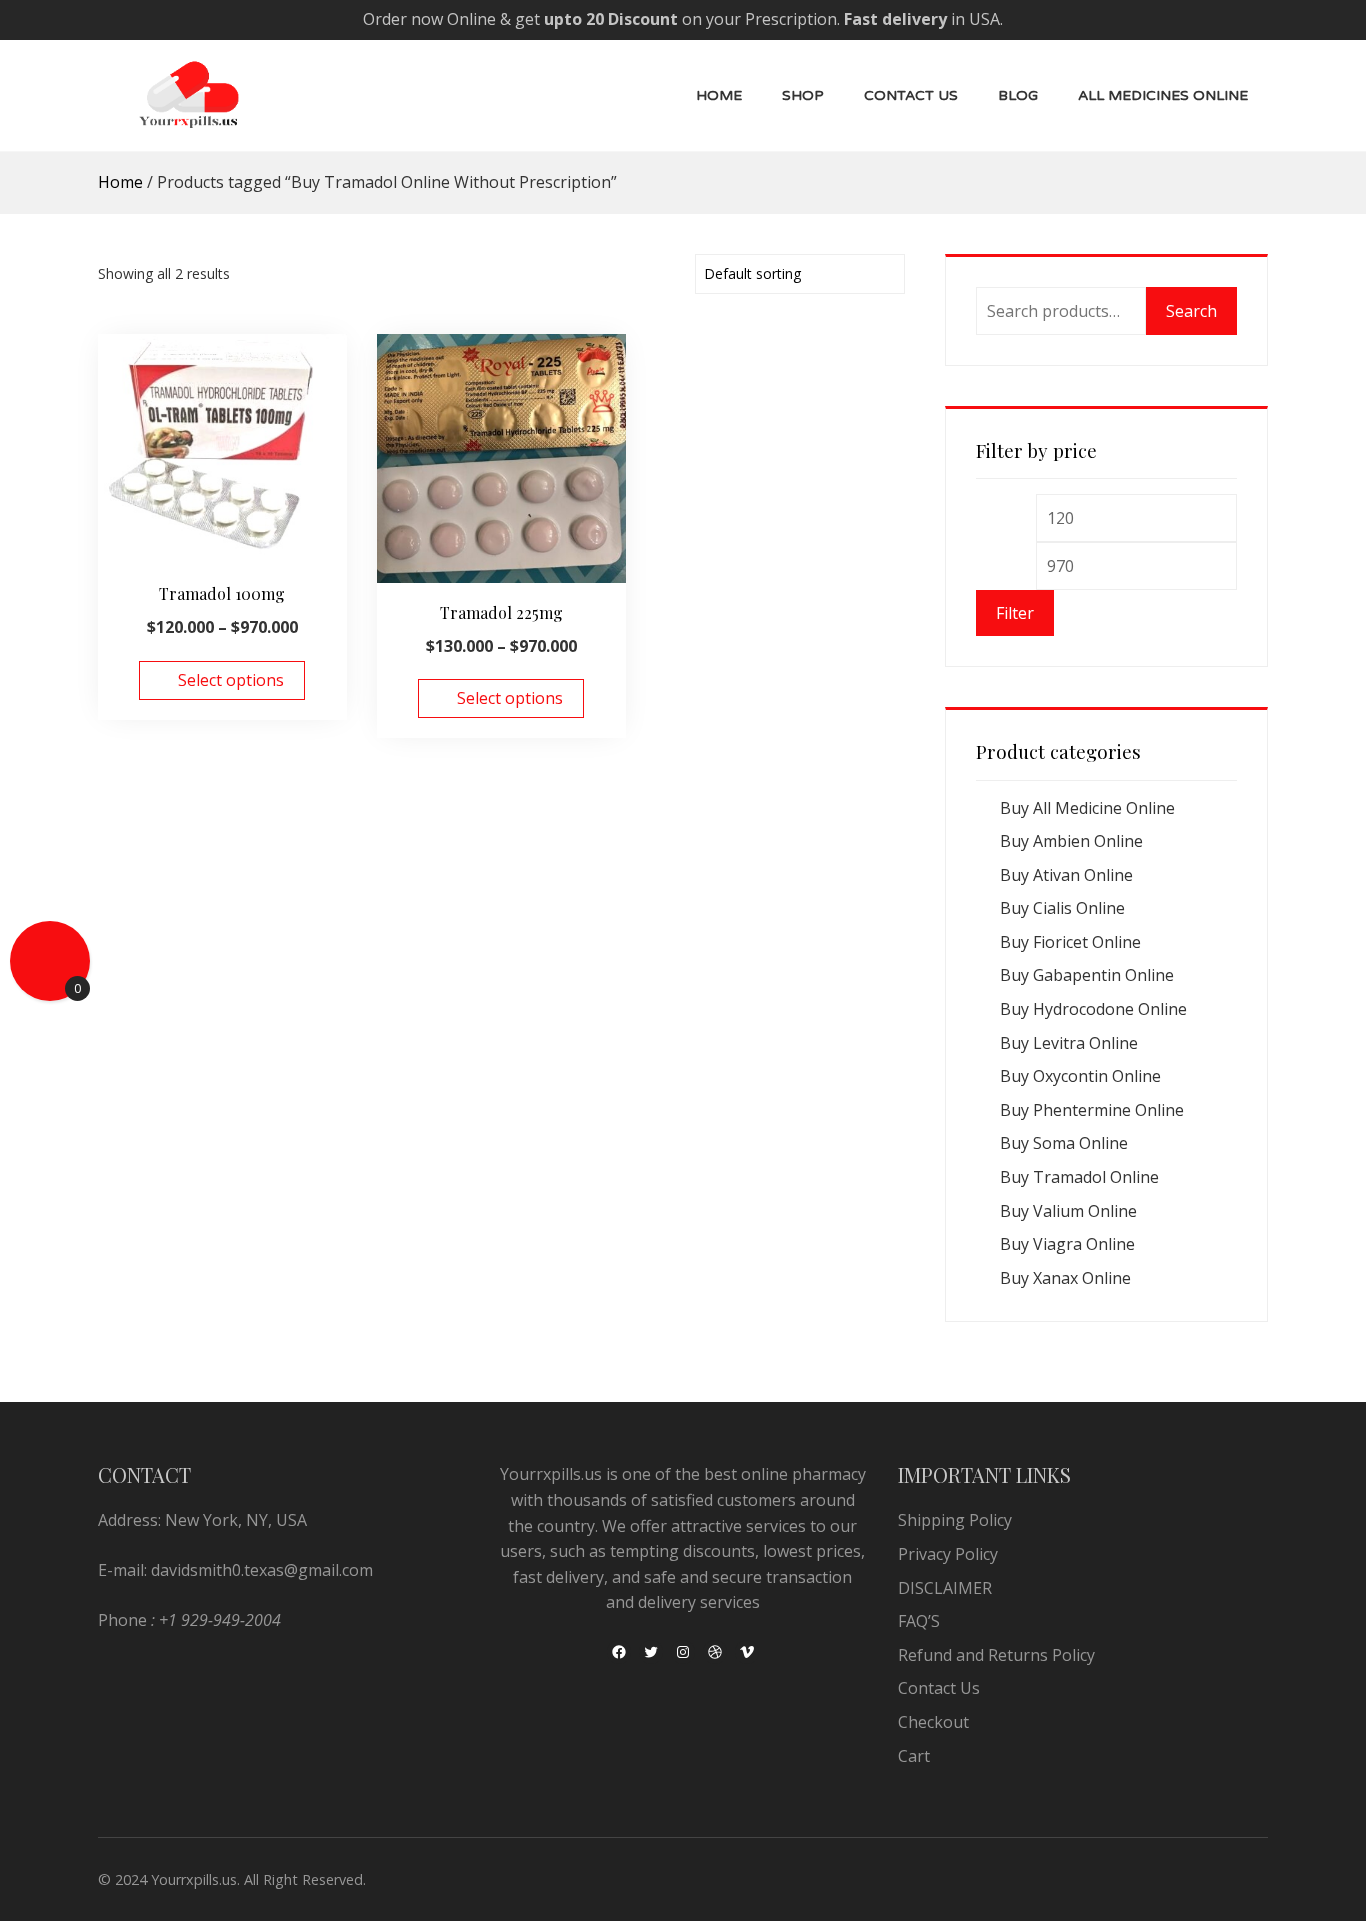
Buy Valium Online (1068, 1211)
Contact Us (911, 95)
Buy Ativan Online (1066, 875)
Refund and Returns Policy (996, 1655)
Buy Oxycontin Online (1080, 1076)
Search (1191, 311)
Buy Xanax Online (1065, 1278)
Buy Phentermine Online (1092, 1110)
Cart (914, 1756)
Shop (803, 95)
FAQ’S (919, 1621)
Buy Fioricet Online (1070, 942)
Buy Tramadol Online (1079, 1177)
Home (719, 95)
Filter (1015, 613)
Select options (231, 680)
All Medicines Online (1163, 95)
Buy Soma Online (1064, 1143)
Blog (1018, 95)
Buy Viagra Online (1067, 1244)
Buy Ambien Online (1071, 841)
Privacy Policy (948, 1554)
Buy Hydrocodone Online (1093, 1009)
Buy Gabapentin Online (1087, 975)
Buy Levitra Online (1069, 1043)
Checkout (933, 1722)
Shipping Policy (955, 1520)
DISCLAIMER (945, 1588)
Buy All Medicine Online (1087, 808)
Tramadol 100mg (222, 593)
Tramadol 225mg (501, 612)
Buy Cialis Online (1062, 908)
